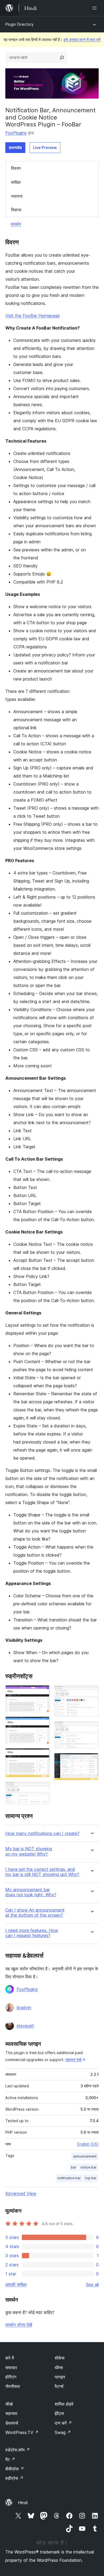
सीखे (9, 2404)
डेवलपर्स (12, 2423)
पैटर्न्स (59, 2386)
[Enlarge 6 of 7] (91, 1728)
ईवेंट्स (59, 2413)
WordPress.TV (22, 2432)
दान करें (63, 2423)
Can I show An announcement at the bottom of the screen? (35, 1913)
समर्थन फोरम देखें (19, 2325)
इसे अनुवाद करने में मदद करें (82, 40)
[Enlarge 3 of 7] (43, 1755)
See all (92, 2285)
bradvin (24, 2007)
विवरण (16, 168)
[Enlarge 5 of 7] (91, 1692)
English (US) (88, 2144)
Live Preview (45, 147)
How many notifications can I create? (42, 1833)
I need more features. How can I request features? (32, 1933)
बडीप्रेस (14, 2478)
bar (74, 2167)
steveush (25, 2026)
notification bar (69, 2178)
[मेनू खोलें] (95, 8)
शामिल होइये (64, 2404)
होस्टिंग (11, 2377)
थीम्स (59, 2368)
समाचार (11, 2368)
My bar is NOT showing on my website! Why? (29, 1851)
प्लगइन (60, 2377)
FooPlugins (16, 133)
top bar (91, 2178)
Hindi (23, 2503)
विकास (16, 210)
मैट (10, 2459)
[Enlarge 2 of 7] (43, 1724)
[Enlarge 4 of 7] (43, 1789)
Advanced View (21, 2193)
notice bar (89, 2167)
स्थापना (17, 196)
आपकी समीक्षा (16, 2285)
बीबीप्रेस (15, 2469)
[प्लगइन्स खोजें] (62, 58)
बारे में (10, 2358)
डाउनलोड (15, 147)
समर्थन (16, 224)
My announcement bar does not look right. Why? (31, 1892)
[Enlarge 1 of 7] (43, 1692)
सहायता (11, 2413)
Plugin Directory (19, 24)
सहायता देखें (73, 2060)
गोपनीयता (13, 2386)
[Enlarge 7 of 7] (91, 1760)
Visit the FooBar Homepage (33, 316)
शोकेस (60, 2358)
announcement (85, 2156)
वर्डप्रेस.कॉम (18, 2450)
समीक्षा (16, 182)
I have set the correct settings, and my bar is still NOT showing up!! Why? (42, 1872)
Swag (63, 2432)
